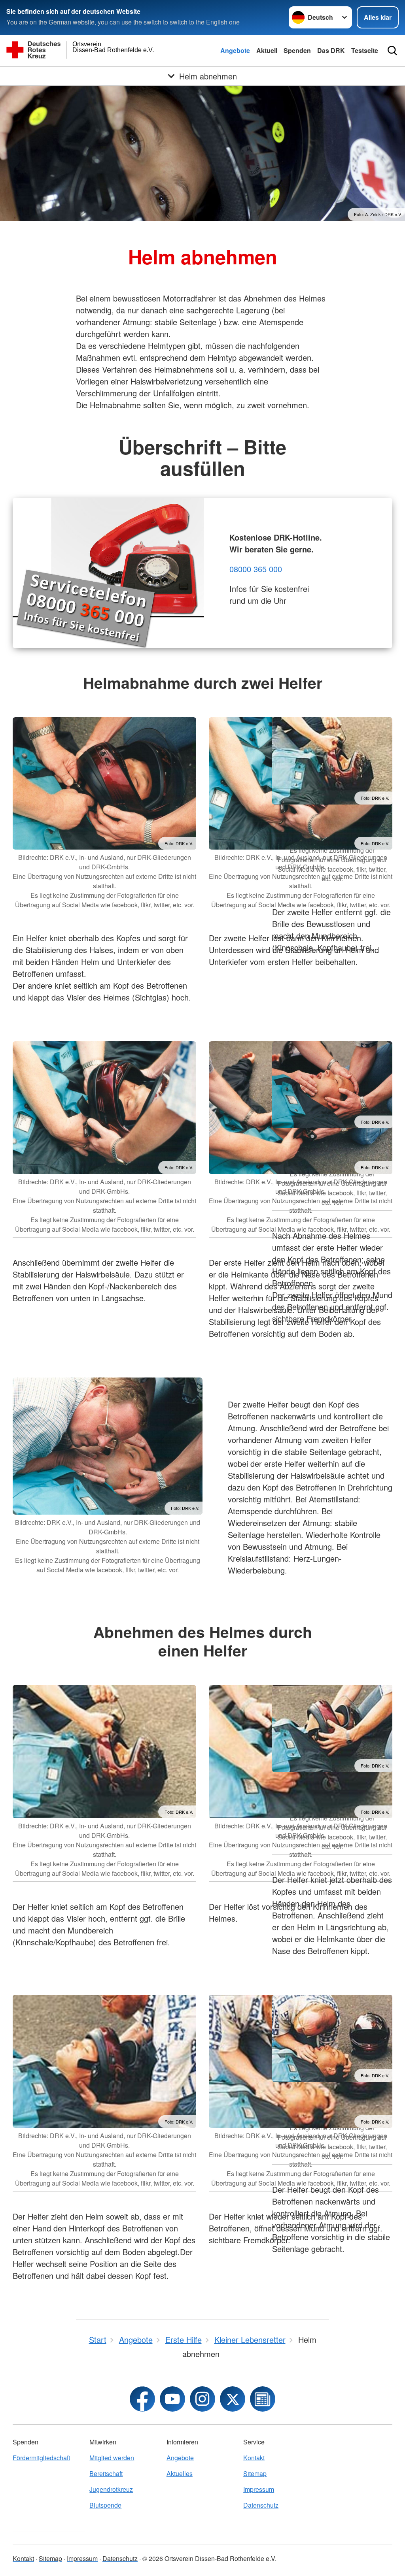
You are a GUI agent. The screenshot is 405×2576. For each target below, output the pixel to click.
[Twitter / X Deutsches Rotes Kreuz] (233, 2399)
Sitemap (255, 2473)
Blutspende (105, 2505)
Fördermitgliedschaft (41, 2458)
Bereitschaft (106, 2473)
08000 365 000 (256, 569)
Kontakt (254, 2458)
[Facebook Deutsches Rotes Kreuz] (142, 2399)
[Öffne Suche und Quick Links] (392, 51)
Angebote (235, 50)
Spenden (297, 50)
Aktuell (267, 50)
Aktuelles (180, 2473)
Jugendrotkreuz (111, 2489)
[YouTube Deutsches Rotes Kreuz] (172, 2399)
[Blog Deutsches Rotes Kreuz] (263, 2399)
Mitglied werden (112, 2458)
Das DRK (331, 50)
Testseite (365, 50)
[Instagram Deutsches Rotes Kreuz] (202, 2399)
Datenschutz (261, 2505)
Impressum (259, 2489)
